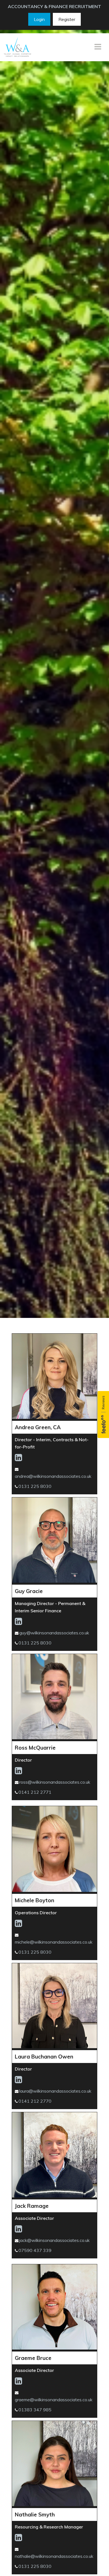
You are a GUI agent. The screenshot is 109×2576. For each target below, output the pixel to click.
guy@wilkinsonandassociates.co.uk (54, 1633)
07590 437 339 (35, 2250)
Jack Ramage (32, 2206)
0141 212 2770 (35, 2101)
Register (67, 19)
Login (39, 19)
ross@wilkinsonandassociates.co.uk (55, 1782)
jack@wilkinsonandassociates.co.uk (54, 2240)
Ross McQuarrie (35, 1748)
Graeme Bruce (33, 2358)
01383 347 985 (35, 2410)
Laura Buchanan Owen (44, 2057)
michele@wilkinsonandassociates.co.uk (54, 1942)
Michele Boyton (35, 1900)
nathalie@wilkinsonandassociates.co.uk (54, 2556)
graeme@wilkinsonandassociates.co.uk (54, 2400)
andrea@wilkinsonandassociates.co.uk (53, 1476)
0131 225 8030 (35, 1486)
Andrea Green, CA (38, 1427)
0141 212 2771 (35, 1792)
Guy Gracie (29, 1591)
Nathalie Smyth (35, 2514)
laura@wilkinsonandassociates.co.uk (55, 2091)
